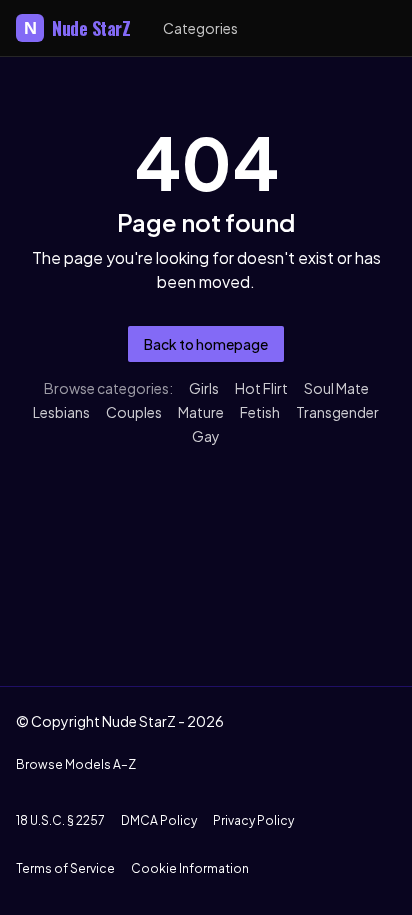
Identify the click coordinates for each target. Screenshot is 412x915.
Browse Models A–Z (76, 764)
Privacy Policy (253, 820)
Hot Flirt (261, 388)
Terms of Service (65, 868)
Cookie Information (190, 868)
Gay (206, 436)
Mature (201, 412)
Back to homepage (206, 344)
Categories (200, 28)
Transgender (337, 412)
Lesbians (61, 412)
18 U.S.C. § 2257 (60, 820)
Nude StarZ (77, 28)
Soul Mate (336, 388)
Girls (204, 388)
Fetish (260, 412)
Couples (134, 412)
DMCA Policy (159, 820)
